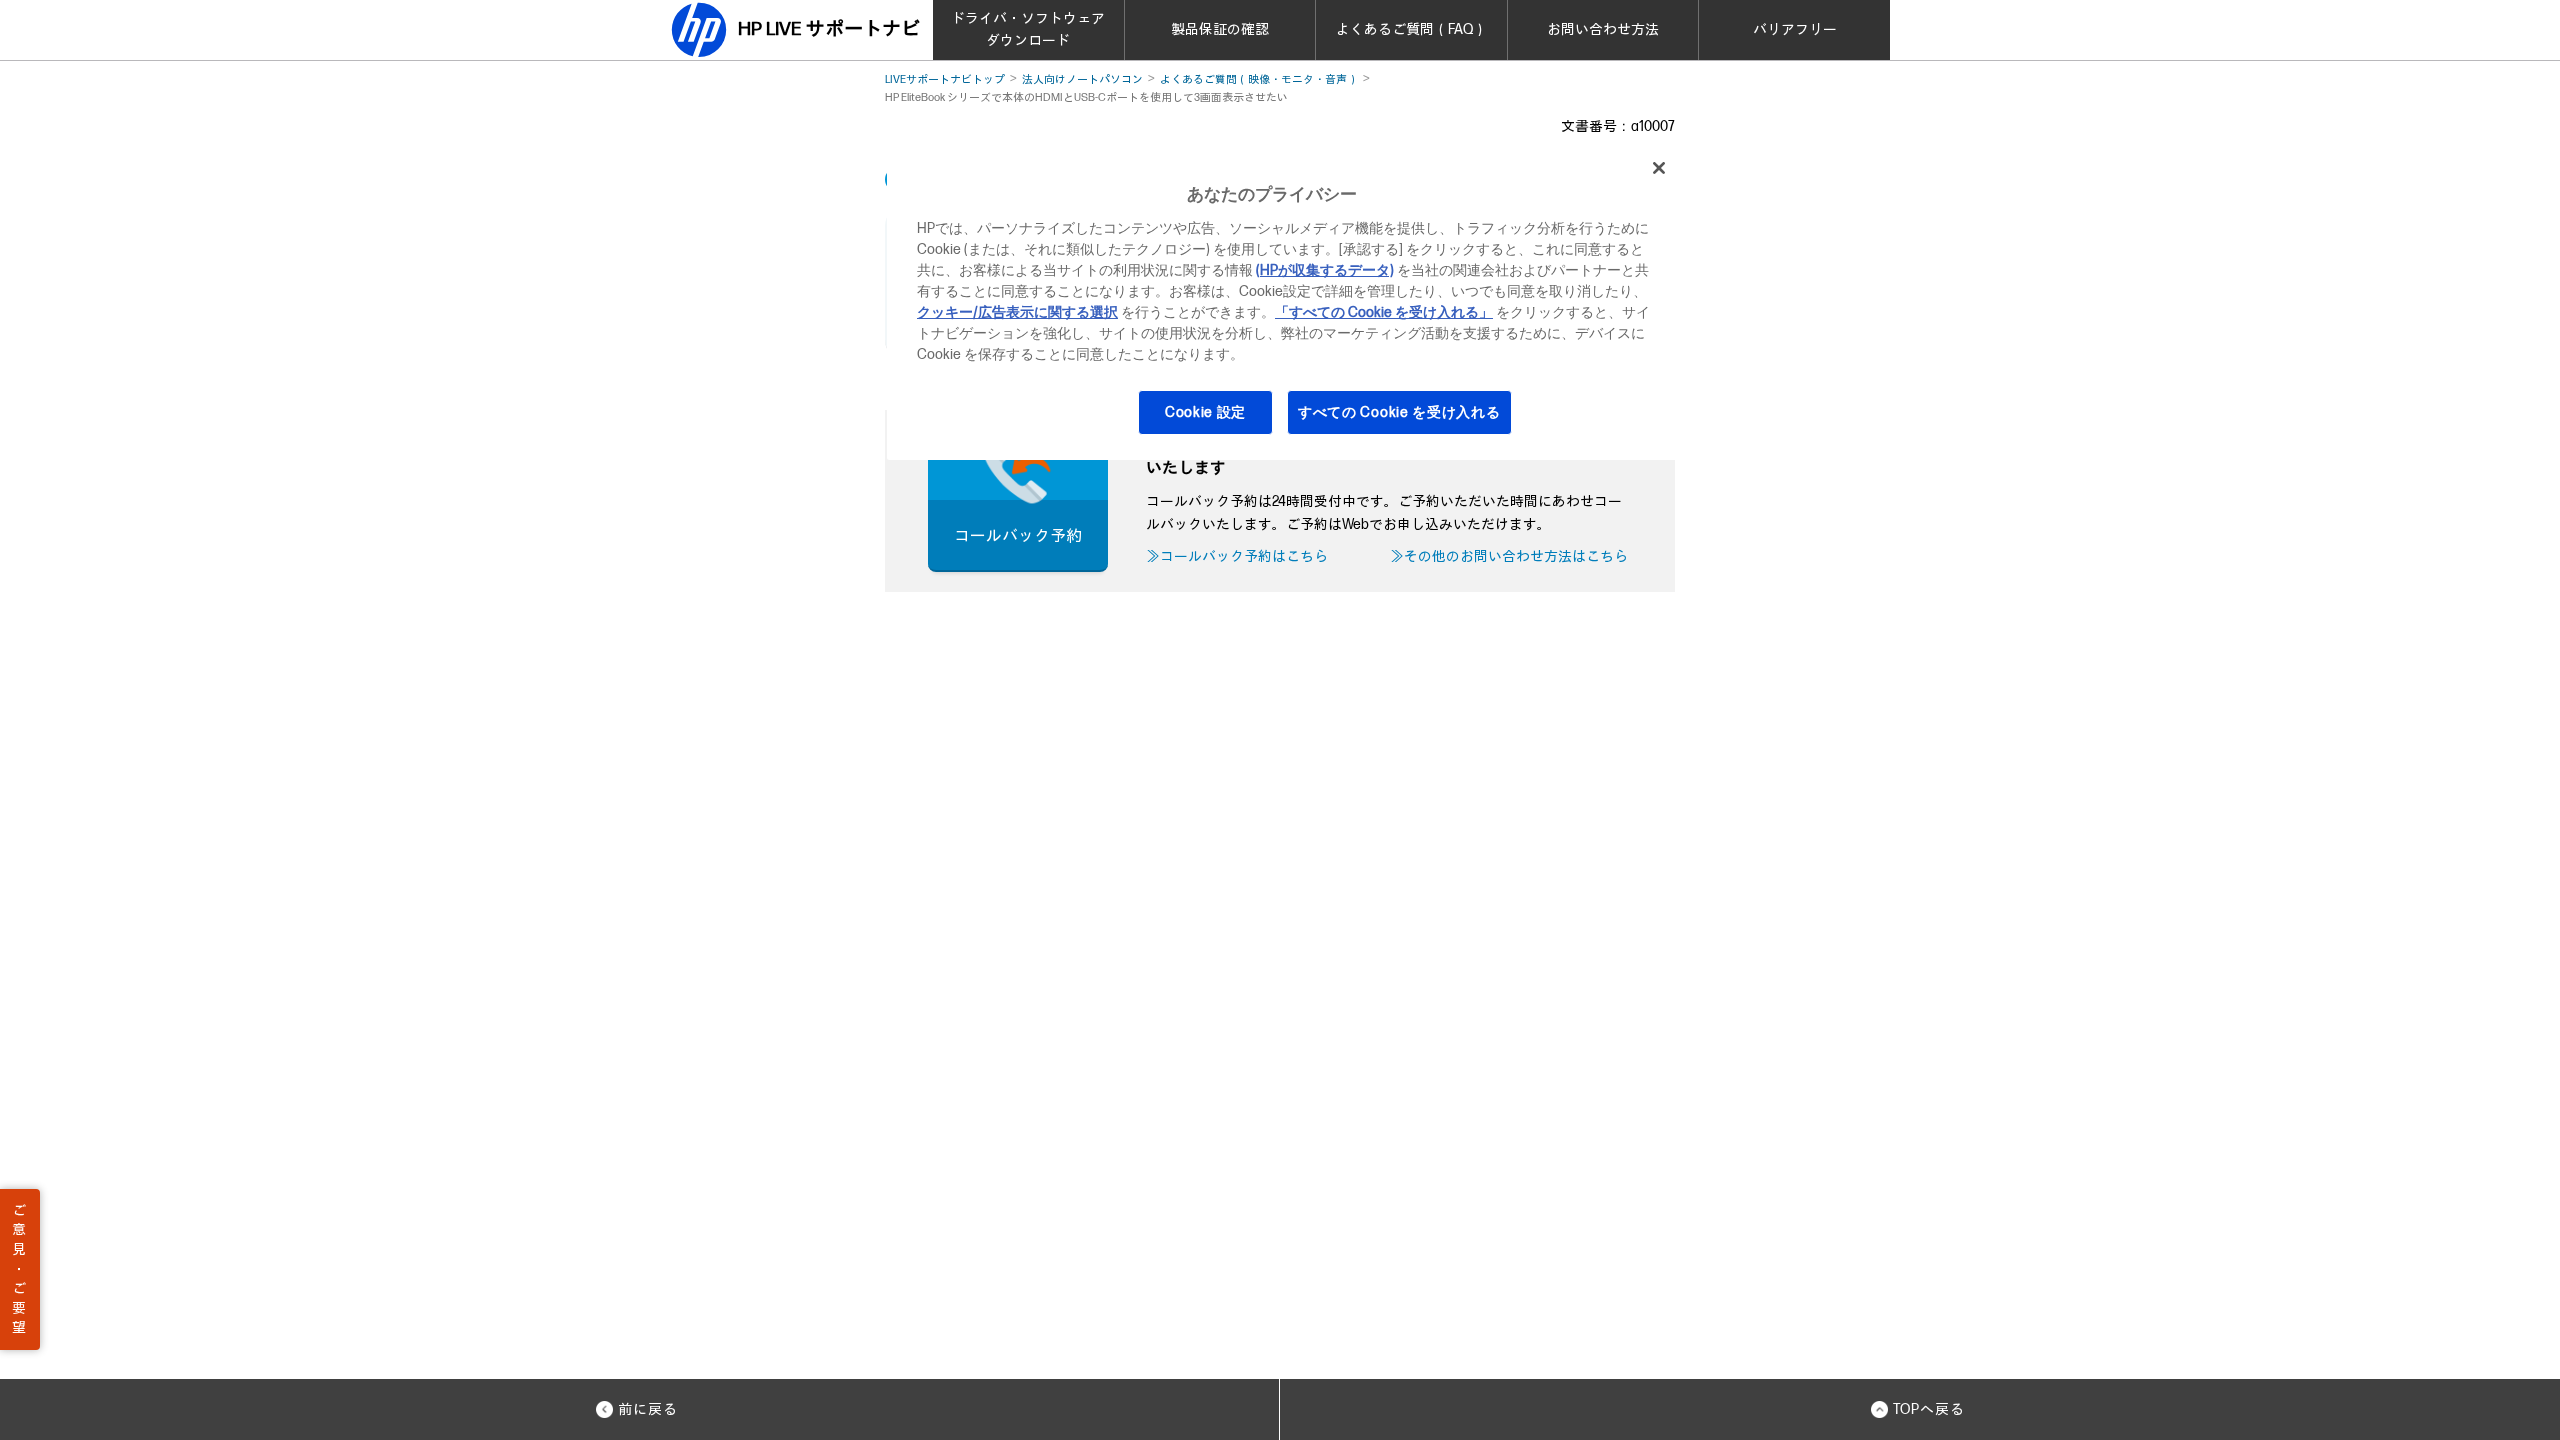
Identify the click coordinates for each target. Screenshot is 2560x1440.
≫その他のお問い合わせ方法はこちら (1509, 556)
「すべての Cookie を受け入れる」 (1384, 312)
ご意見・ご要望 (19, 1269)
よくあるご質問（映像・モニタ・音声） (1259, 79)
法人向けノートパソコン (1082, 79)
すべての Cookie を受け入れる (1399, 412)
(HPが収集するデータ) (1325, 270)
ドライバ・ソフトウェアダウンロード (1028, 29)
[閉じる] (1659, 168)
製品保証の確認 (1220, 29)
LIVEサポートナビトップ (945, 79)
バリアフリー (1795, 29)
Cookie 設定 (1205, 412)
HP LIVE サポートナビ (829, 29)
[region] (1287, 302)
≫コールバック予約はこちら (1237, 556)
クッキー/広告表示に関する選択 (1017, 312)
